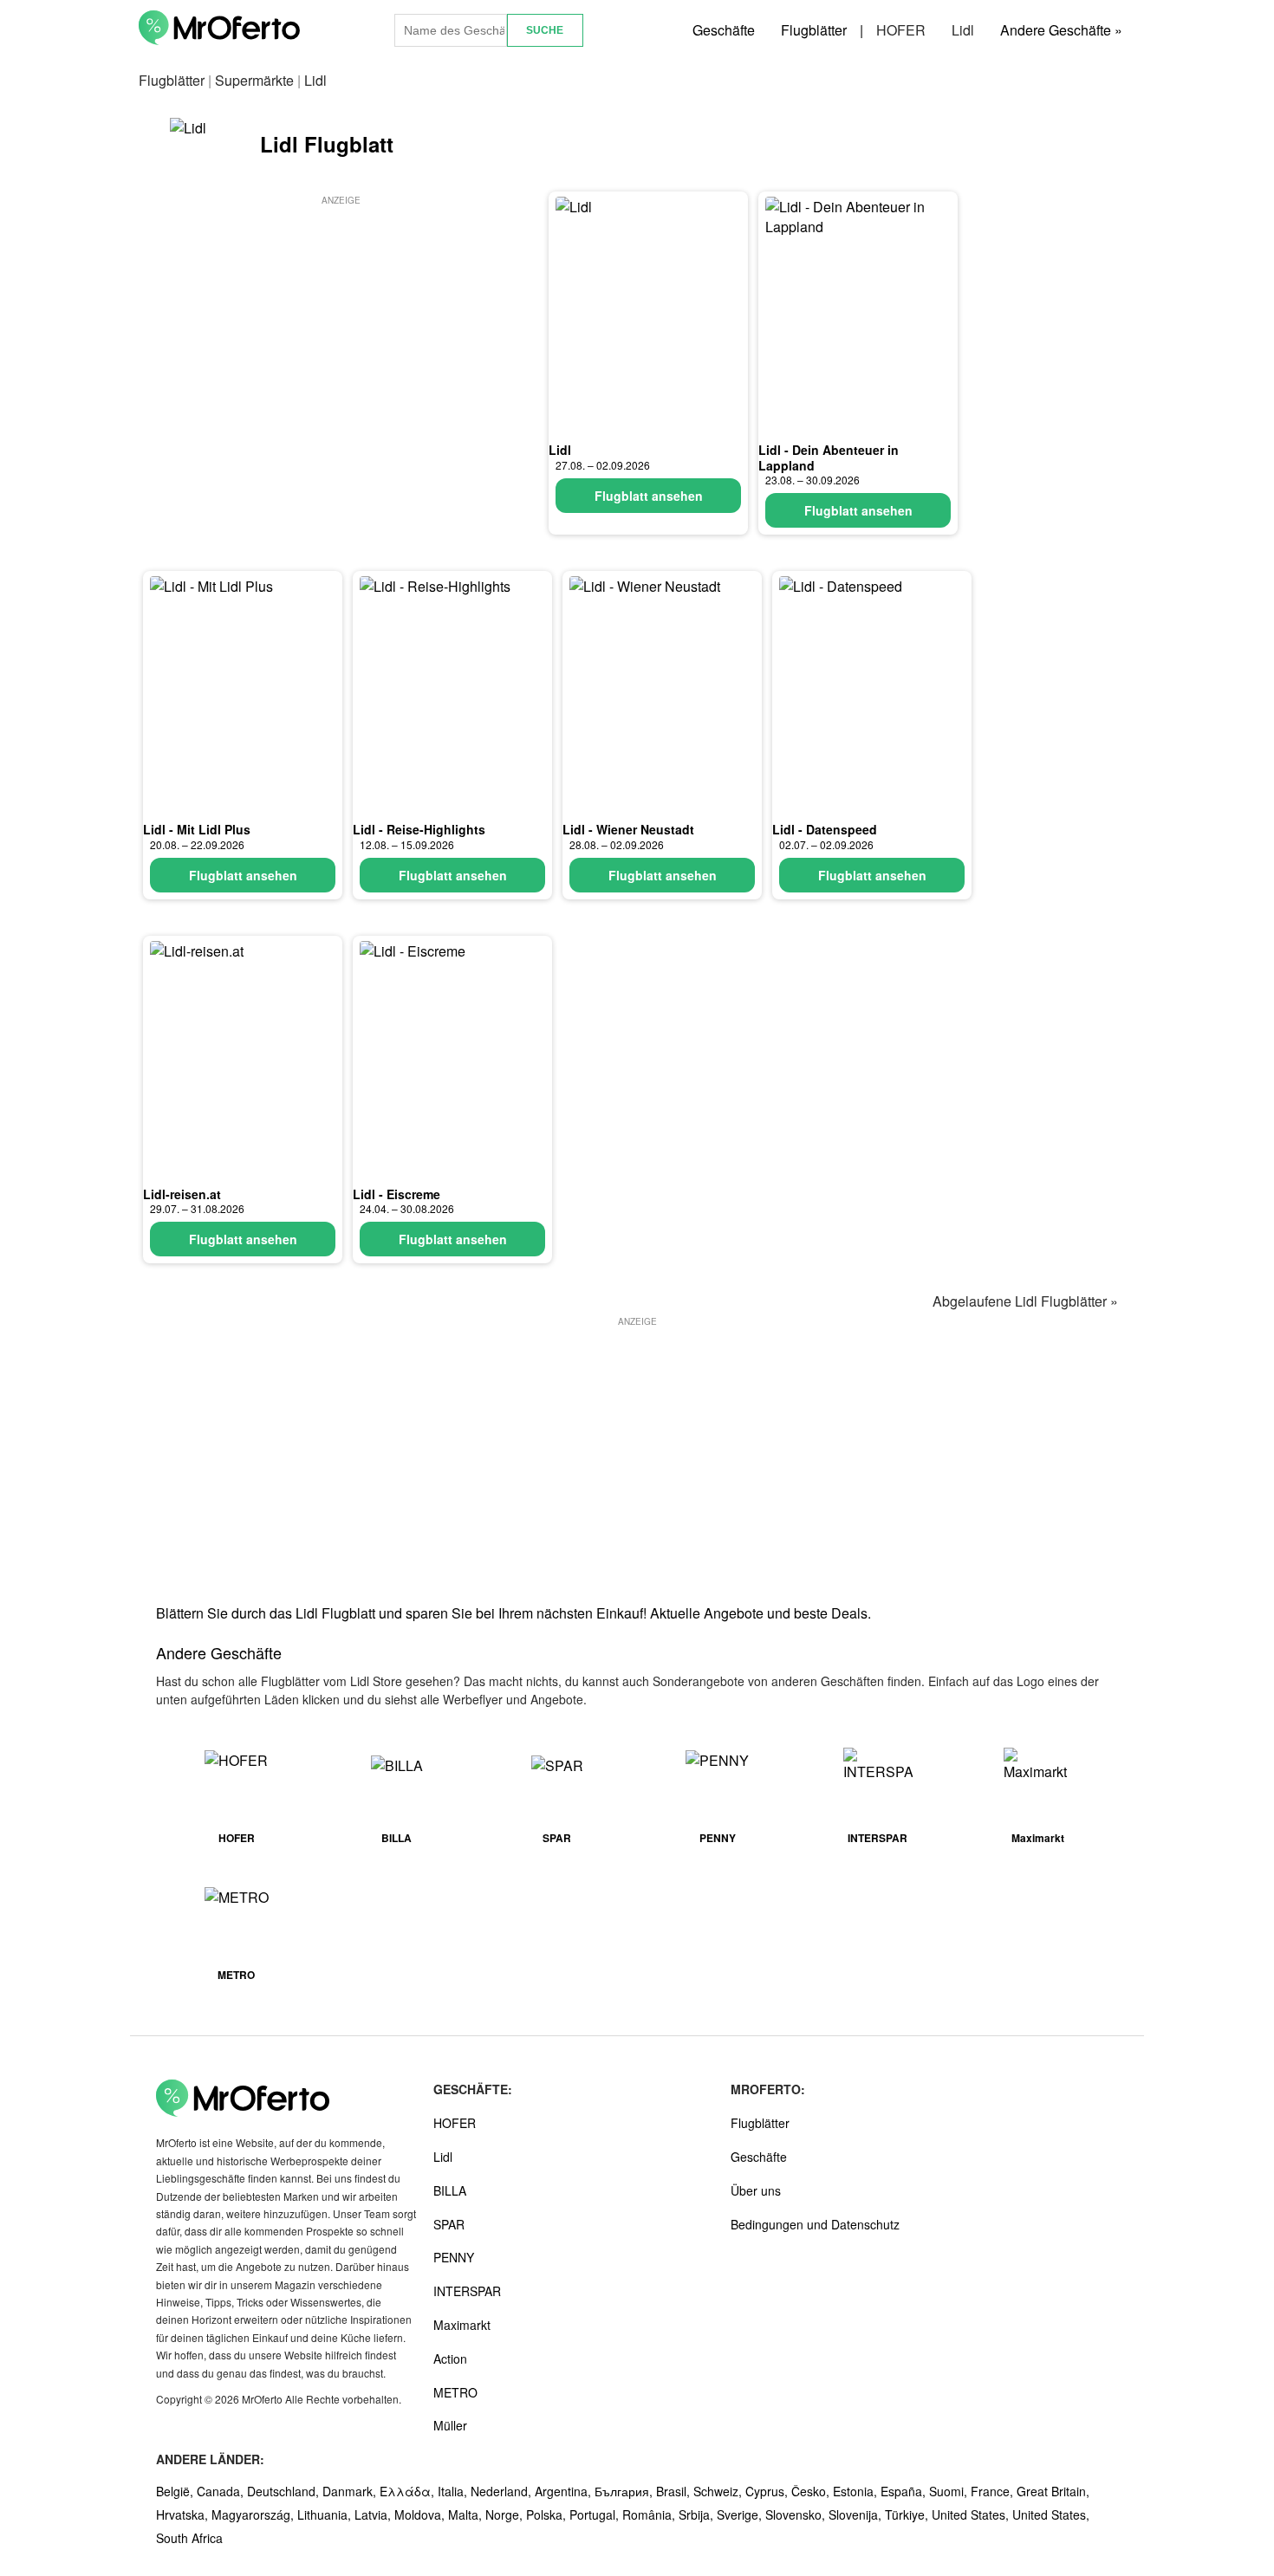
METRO (455, 2392)
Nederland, (503, 2491)
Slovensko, (797, 2514)
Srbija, (698, 2514)
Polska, (548, 2514)
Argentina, (565, 2491)
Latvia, (374, 2514)
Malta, (467, 2514)
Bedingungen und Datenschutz (815, 2224)
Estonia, (857, 2491)
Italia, (454, 2491)
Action (450, 2359)
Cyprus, (768, 2491)
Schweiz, (719, 2491)
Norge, (506, 2514)
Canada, (222, 2491)
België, (176, 2491)
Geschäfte (724, 30)
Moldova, (421, 2514)
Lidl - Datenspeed (825, 829)
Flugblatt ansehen (649, 496)
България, (625, 2491)
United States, (972, 2514)
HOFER (901, 30)
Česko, (812, 2491)
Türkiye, (908, 2514)
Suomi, (950, 2491)
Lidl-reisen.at (182, 1194)
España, (905, 2491)
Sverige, (741, 2514)
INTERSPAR (467, 2291)
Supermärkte (254, 80)
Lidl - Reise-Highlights (419, 829)
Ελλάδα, (409, 2491)
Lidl (963, 30)
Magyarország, (254, 2514)
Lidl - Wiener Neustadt (628, 829)
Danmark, (351, 2491)
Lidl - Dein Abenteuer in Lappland (829, 457)
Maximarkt (462, 2325)
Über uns (756, 2190)
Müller (450, 2425)
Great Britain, (1053, 2491)
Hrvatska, (184, 2514)
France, (994, 2491)
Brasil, (675, 2491)
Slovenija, (857, 2514)
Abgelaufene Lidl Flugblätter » (1025, 1301)
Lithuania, (326, 2514)
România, (650, 2514)
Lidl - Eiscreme (396, 1194)
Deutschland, (285, 2491)
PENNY (454, 2257)
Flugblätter (814, 30)
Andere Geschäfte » (1061, 30)
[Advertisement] (341, 330)
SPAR (449, 2224)
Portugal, (596, 2514)
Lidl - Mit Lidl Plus (197, 829)
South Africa (189, 2538)
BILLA (450, 2190)
